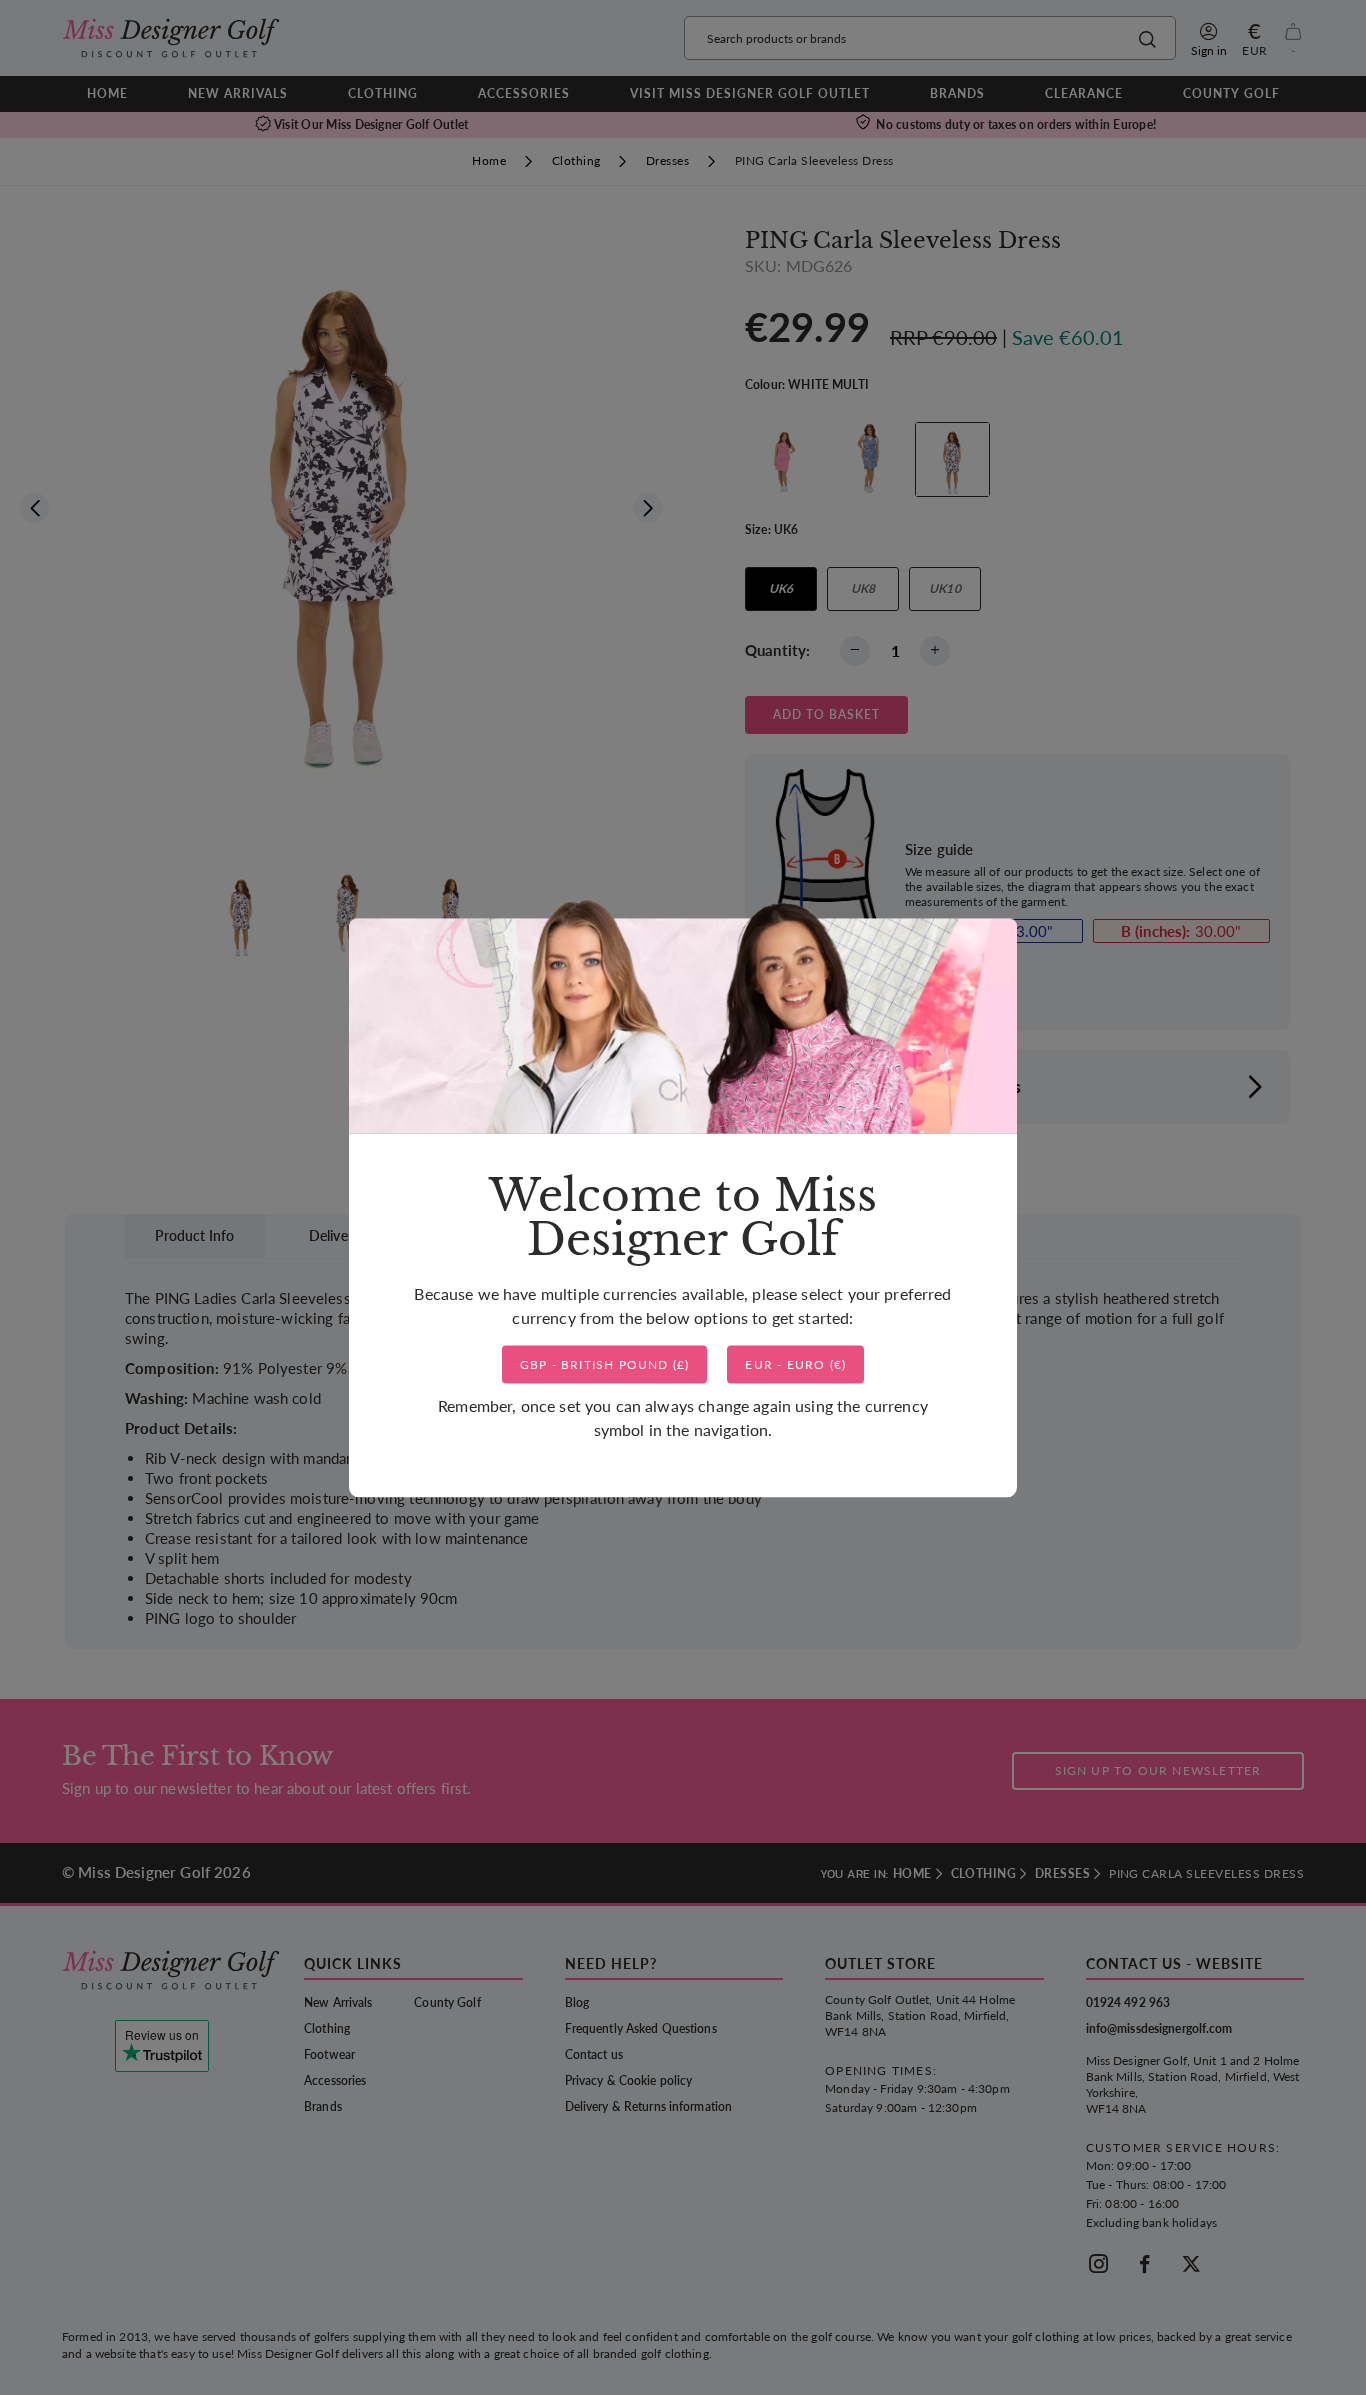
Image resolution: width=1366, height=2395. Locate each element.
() (605, 1364)
